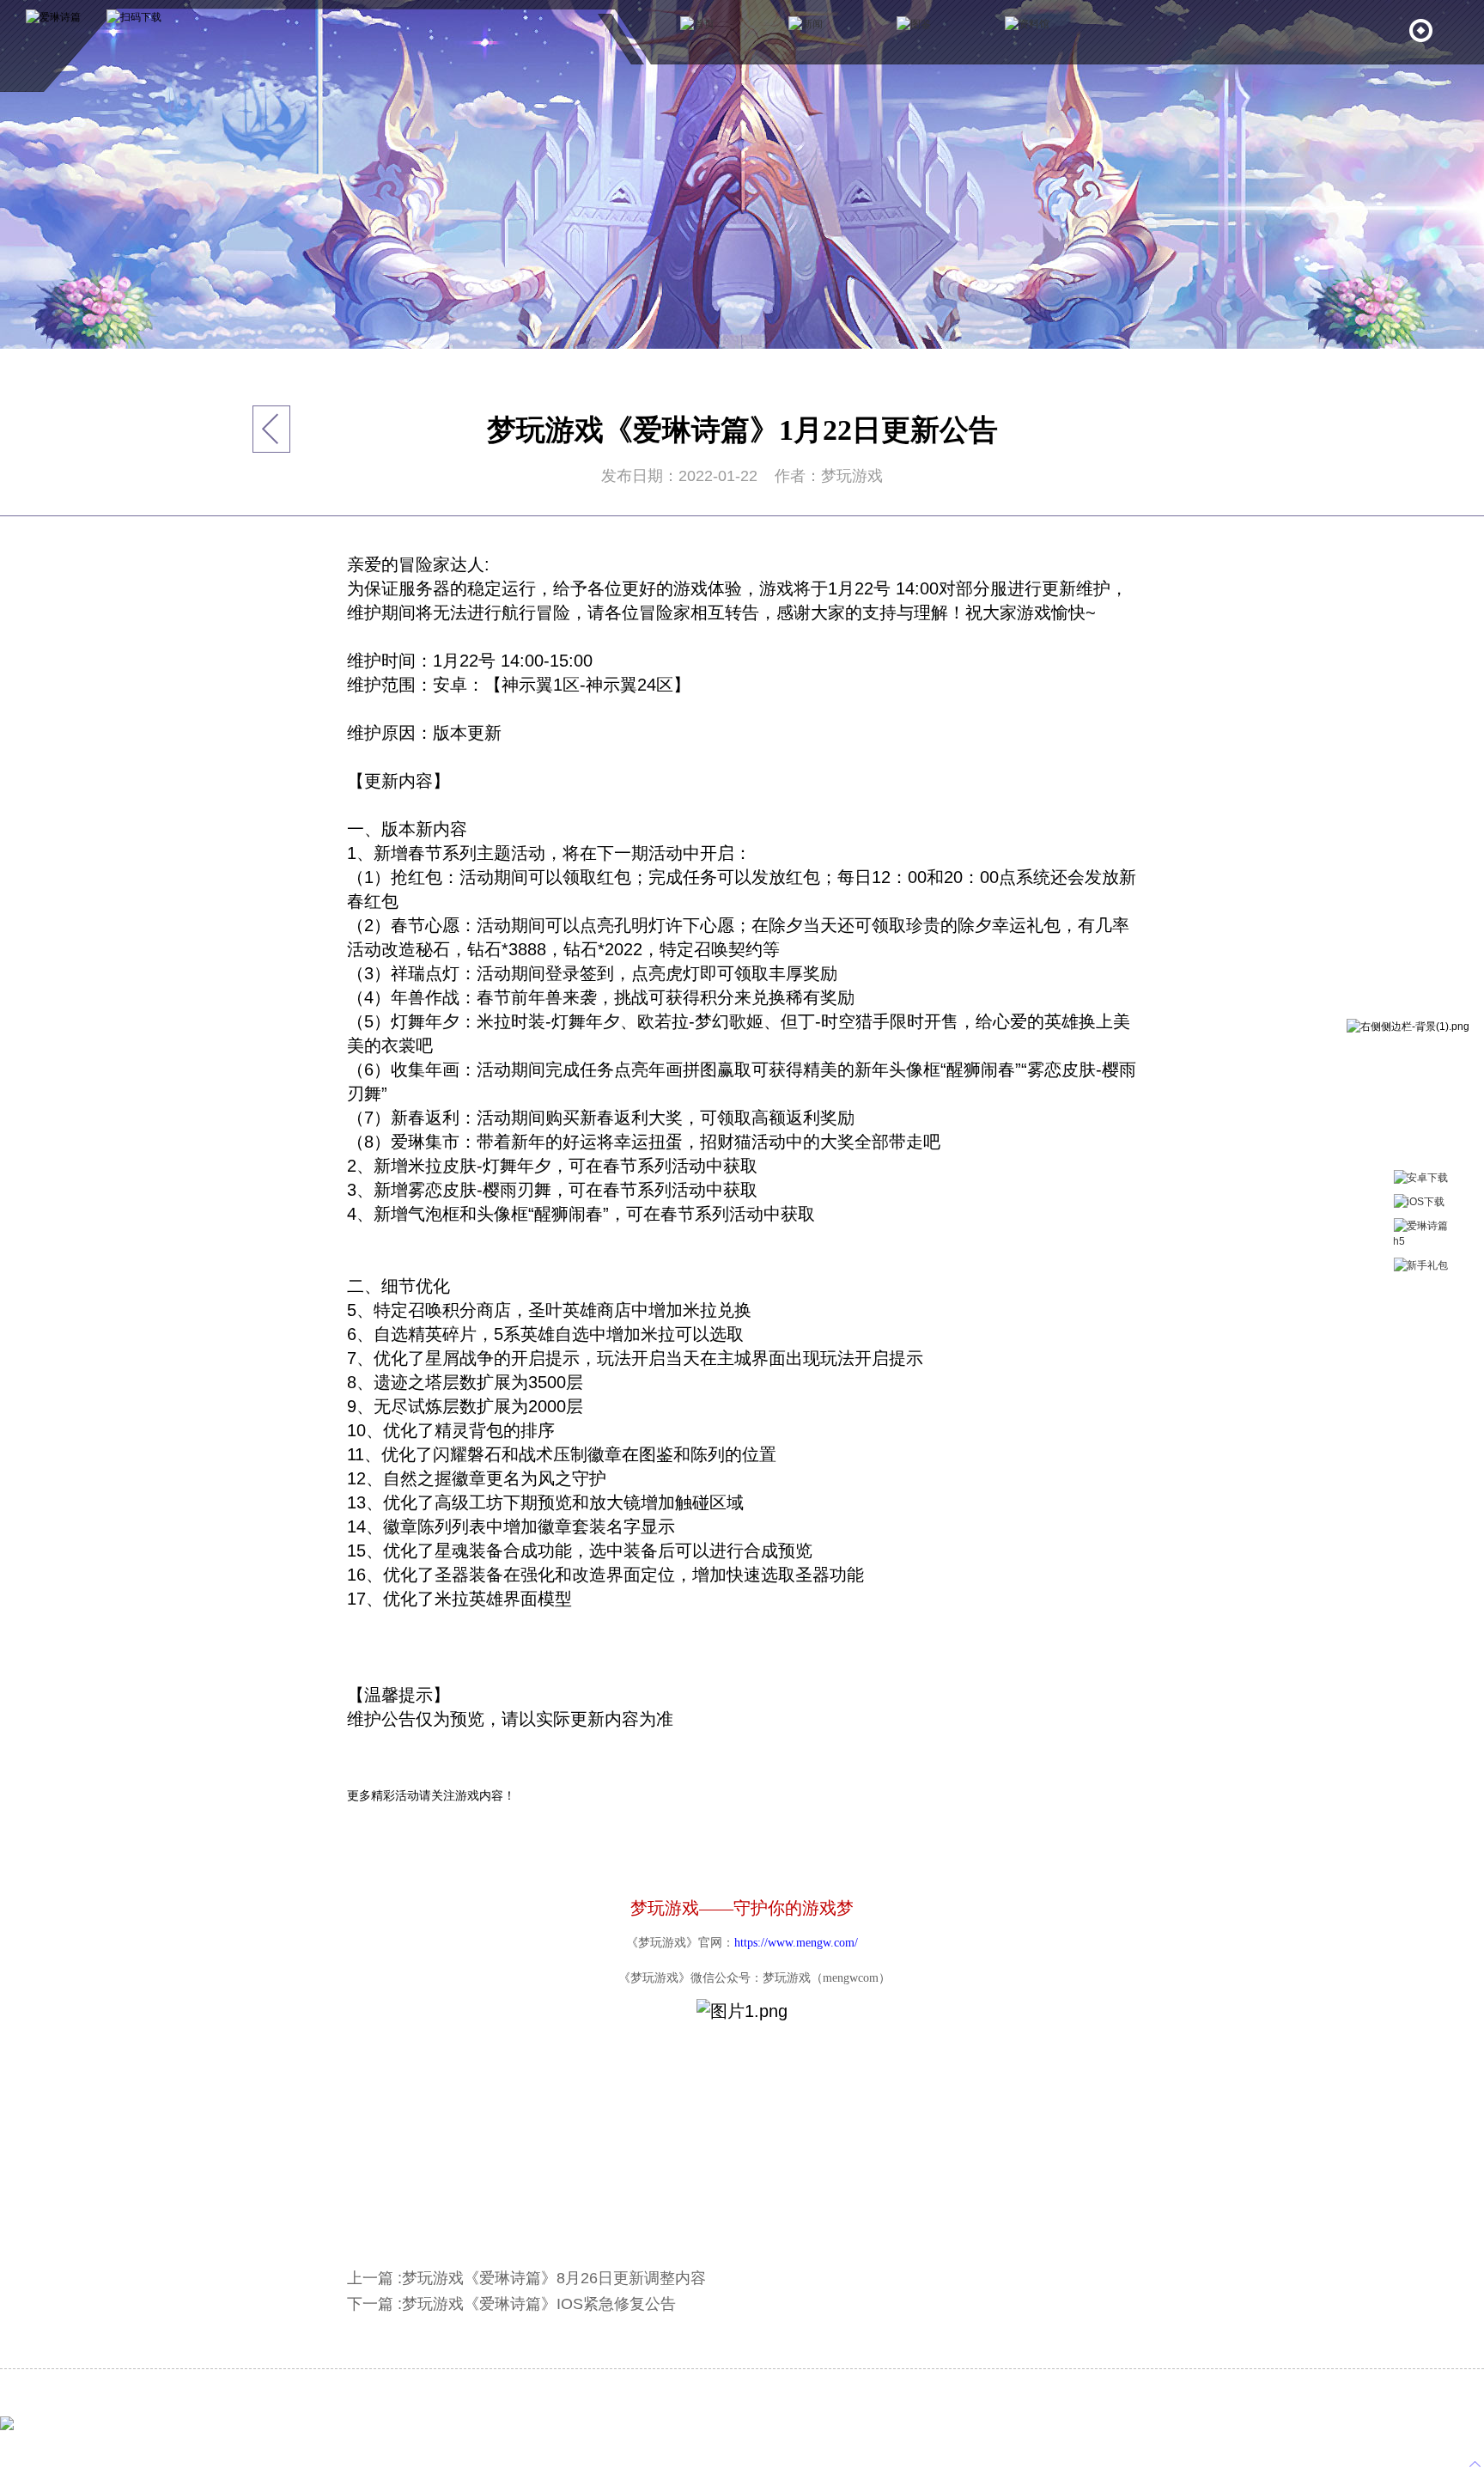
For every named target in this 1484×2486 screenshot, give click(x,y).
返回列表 (272, 429)
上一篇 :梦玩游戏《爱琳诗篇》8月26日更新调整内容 (526, 2278)
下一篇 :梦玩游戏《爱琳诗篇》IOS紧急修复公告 (511, 2304)
